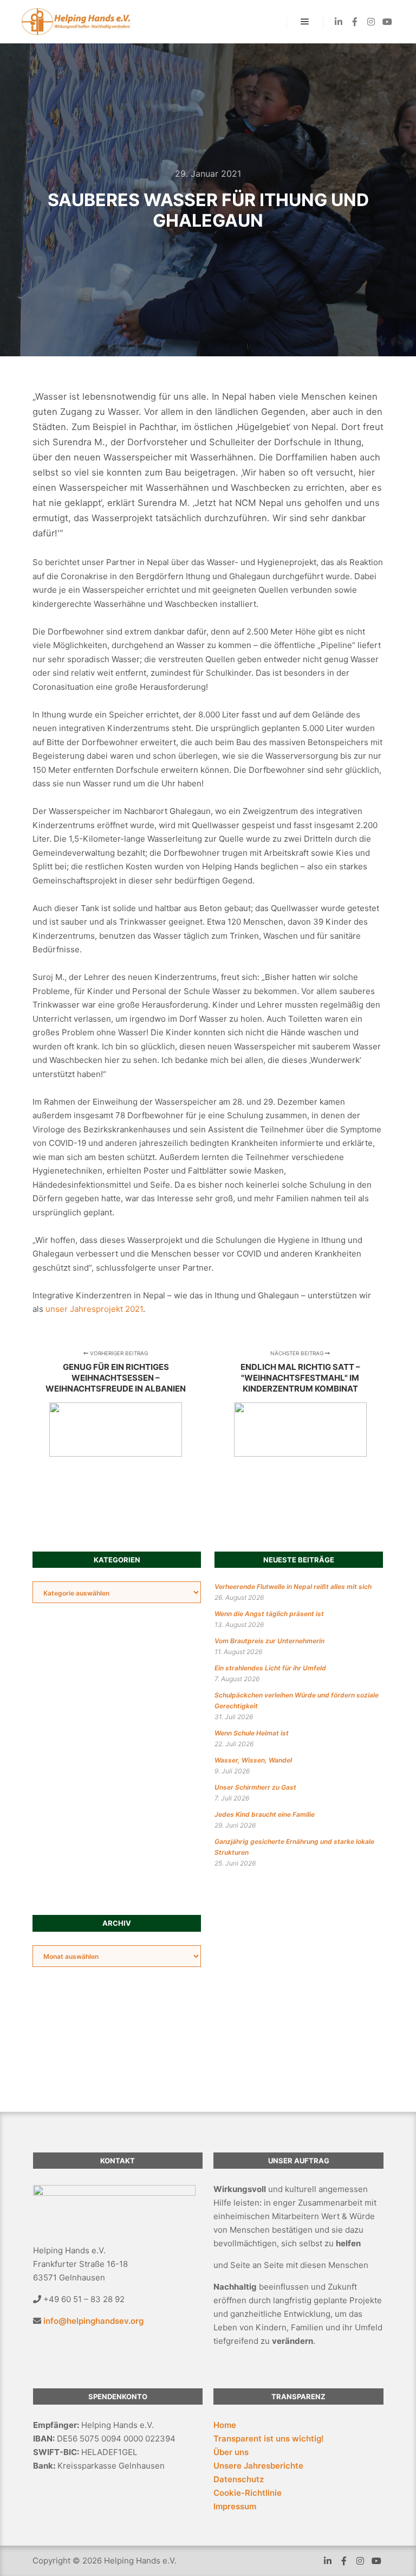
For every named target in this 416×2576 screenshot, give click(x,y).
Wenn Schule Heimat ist (252, 1733)
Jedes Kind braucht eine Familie (265, 1814)
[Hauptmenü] (305, 22)
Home (225, 2425)
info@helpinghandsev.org (93, 2321)
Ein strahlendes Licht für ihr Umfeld (270, 1668)
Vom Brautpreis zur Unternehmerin (269, 1641)
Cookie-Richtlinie (248, 2493)
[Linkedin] (339, 22)
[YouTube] (387, 22)
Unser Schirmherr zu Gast (255, 1787)
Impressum (235, 2506)
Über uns (231, 2452)
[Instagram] (371, 22)
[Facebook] (355, 22)
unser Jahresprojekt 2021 (94, 1309)
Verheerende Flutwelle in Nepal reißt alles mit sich (293, 1587)
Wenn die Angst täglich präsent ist (269, 1614)
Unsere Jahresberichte (258, 2466)
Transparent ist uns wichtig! (269, 2439)
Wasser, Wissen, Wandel (253, 1760)
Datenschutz (239, 2479)
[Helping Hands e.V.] (76, 22)
